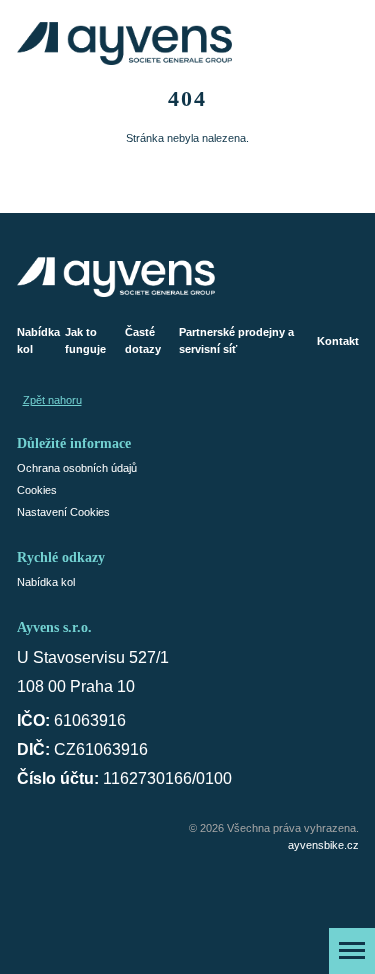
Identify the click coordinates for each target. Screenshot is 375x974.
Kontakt (338, 341)
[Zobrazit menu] (352, 951)
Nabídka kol (38, 340)
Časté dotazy (143, 340)
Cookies (37, 490)
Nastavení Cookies (63, 512)
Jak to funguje (85, 340)
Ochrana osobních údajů (77, 468)
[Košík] (342, 43)
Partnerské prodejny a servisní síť (236, 340)
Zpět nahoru (52, 400)
